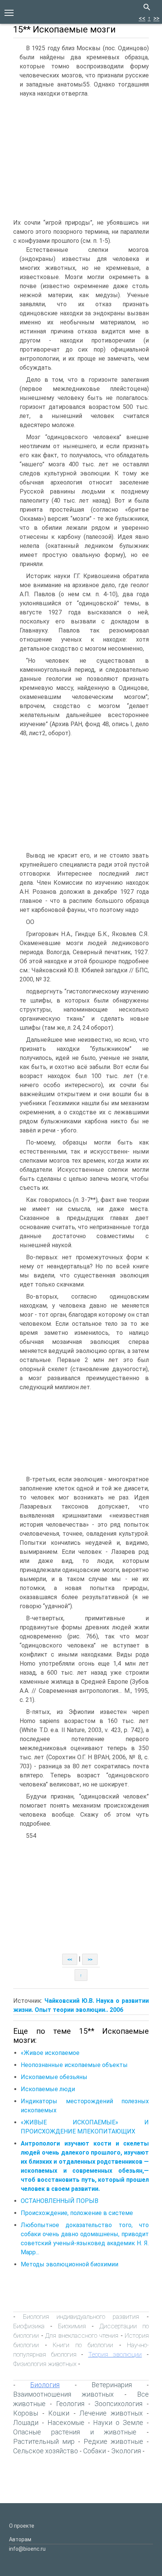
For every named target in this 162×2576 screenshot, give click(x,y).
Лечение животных (111, 2413)
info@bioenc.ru (27, 2549)
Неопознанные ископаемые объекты (74, 2065)
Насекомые (66, 2423)
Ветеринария (112, 2385)
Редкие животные (113, 2441)
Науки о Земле (118, 2423)
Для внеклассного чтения (82, 2335)
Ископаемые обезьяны (54, 2077)
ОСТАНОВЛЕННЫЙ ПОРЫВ (60, 2201)
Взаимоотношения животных (63, 2394)
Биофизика (29, 2326)
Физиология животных (45, 2364)
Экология (126, 2451)
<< (142, 18)
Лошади (26, 2423)
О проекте (22, 2526)
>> (156, 18)
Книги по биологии (83, 2345)
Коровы (26, 2413)
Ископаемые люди (48, 2089)
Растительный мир (44, 2441)
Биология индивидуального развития (81, 2317)
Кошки (59, 2413)
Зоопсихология (118, 2404)
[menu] (9, 12)
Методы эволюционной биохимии (70, 2264)
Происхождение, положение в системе (77, 2213)
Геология (70, 2404)
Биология (45, 2385)
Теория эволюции (115, 2354)
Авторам (20, 2539)
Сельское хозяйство (46, 2451)
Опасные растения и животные (75, 2432)
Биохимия (72, 2326)
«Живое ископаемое (50, 2053)
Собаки (95, 2451)
